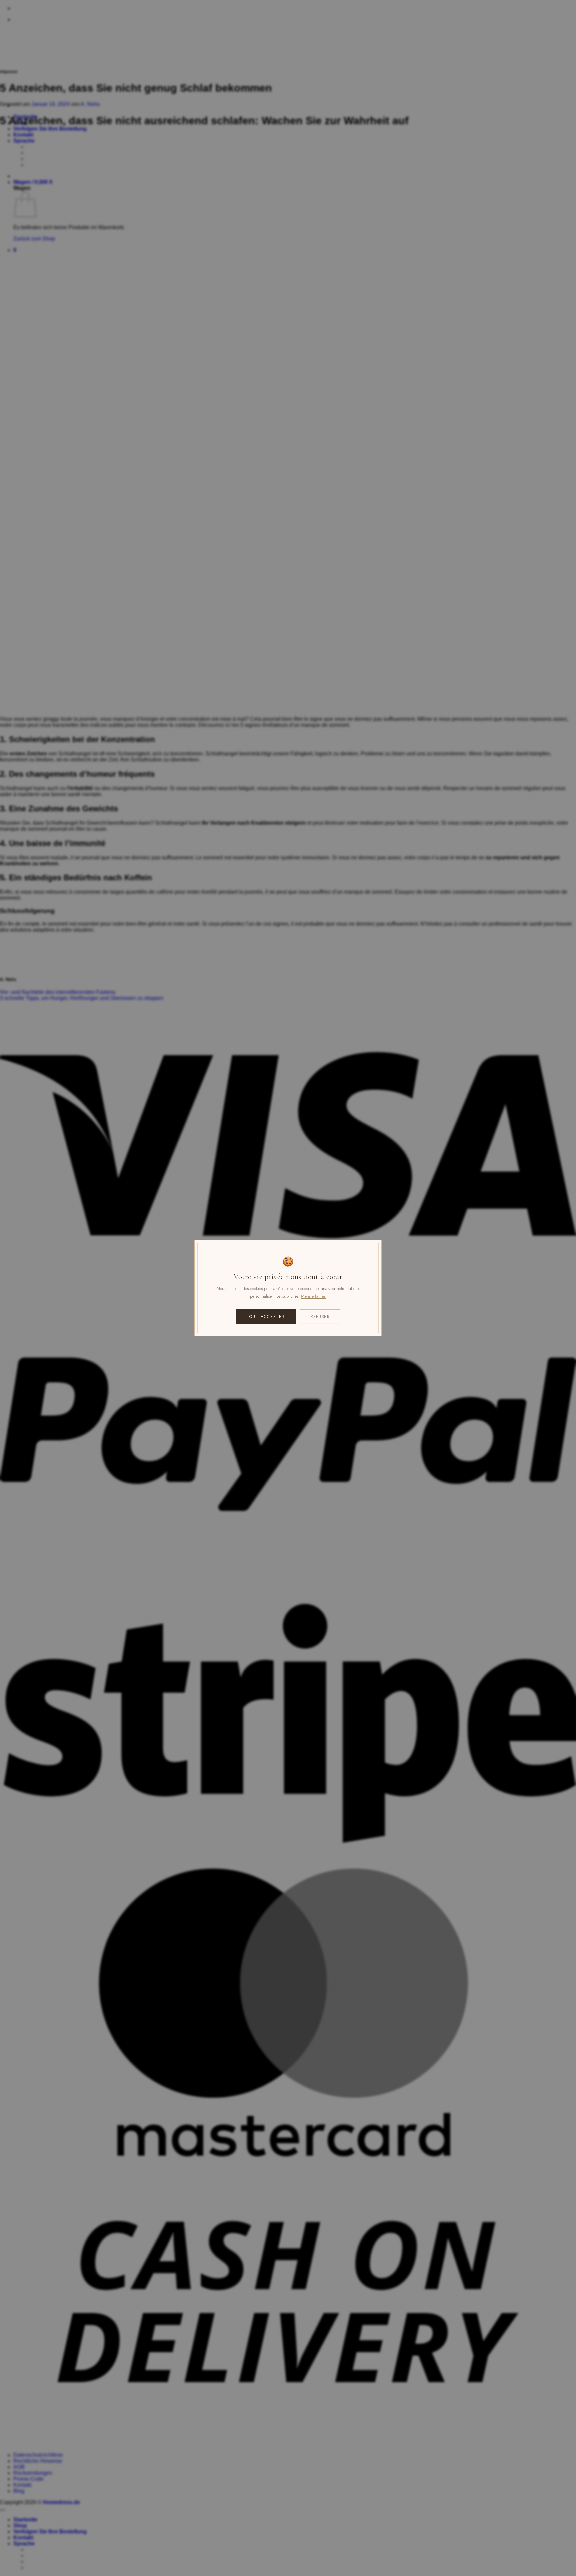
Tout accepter (266, 1317)
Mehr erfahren (314, 1296)
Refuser (320, 1317)
